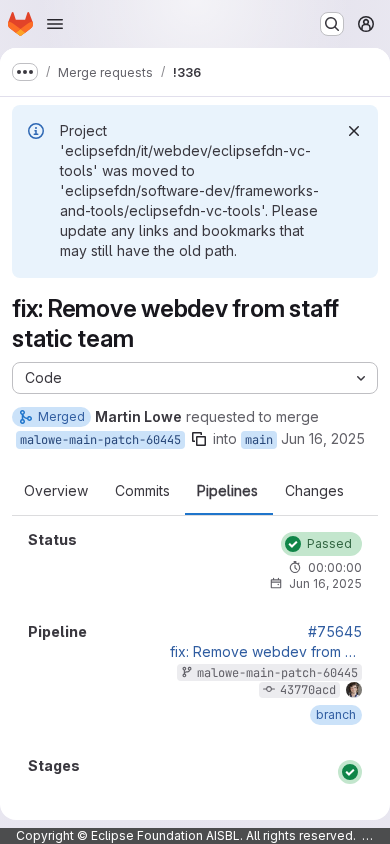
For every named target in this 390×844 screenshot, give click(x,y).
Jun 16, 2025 (323, 438)
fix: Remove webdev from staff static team (266, 652)
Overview (56, 491)
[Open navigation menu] (55, 24)
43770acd (308, 690)
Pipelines (227, 491)
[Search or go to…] (332, 24)
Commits (142, 491)
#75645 (335, 632)
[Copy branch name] (199, 439)
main (259, 440)
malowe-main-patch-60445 (100, 440)
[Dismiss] (354, 131)
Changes (314, 491)
